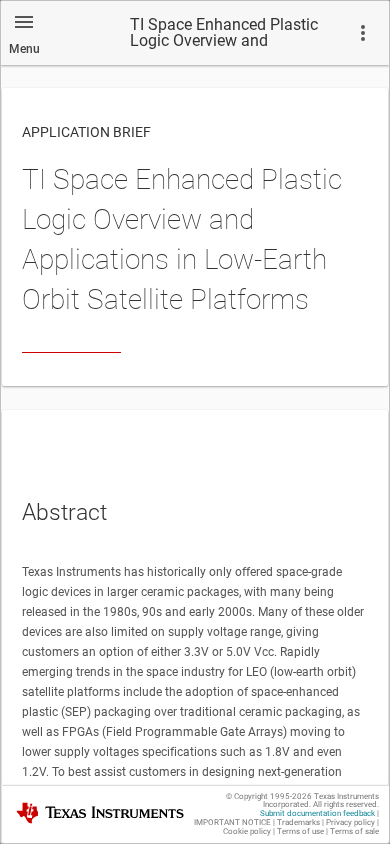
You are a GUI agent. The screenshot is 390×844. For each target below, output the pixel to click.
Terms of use (300, 831)
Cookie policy (247, 831)
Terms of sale (354, 831)
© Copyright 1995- (269, 796)
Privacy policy (350, 822)
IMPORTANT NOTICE (232, 822)
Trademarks (298, 822)
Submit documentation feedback (317, 813)
